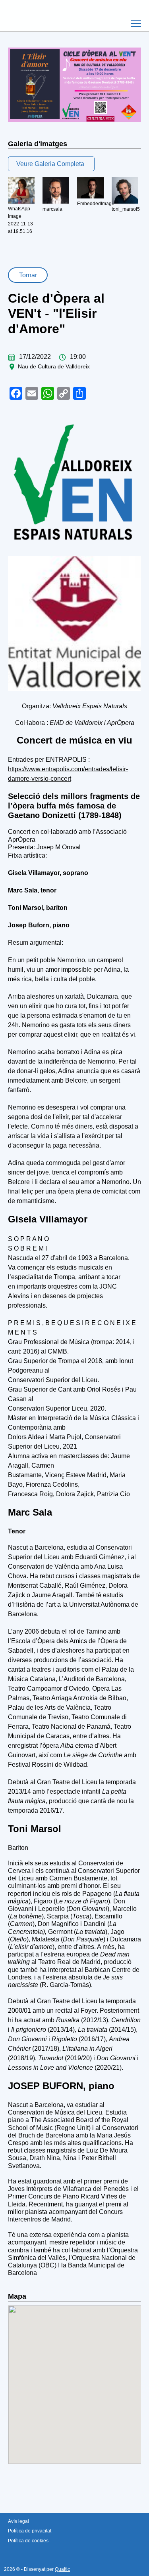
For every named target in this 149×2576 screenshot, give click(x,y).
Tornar (28, 275)
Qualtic (62, 2569)
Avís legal (18, 2521)
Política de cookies (28, 2541)
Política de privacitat (30, 2531)
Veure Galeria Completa (50, 164)
